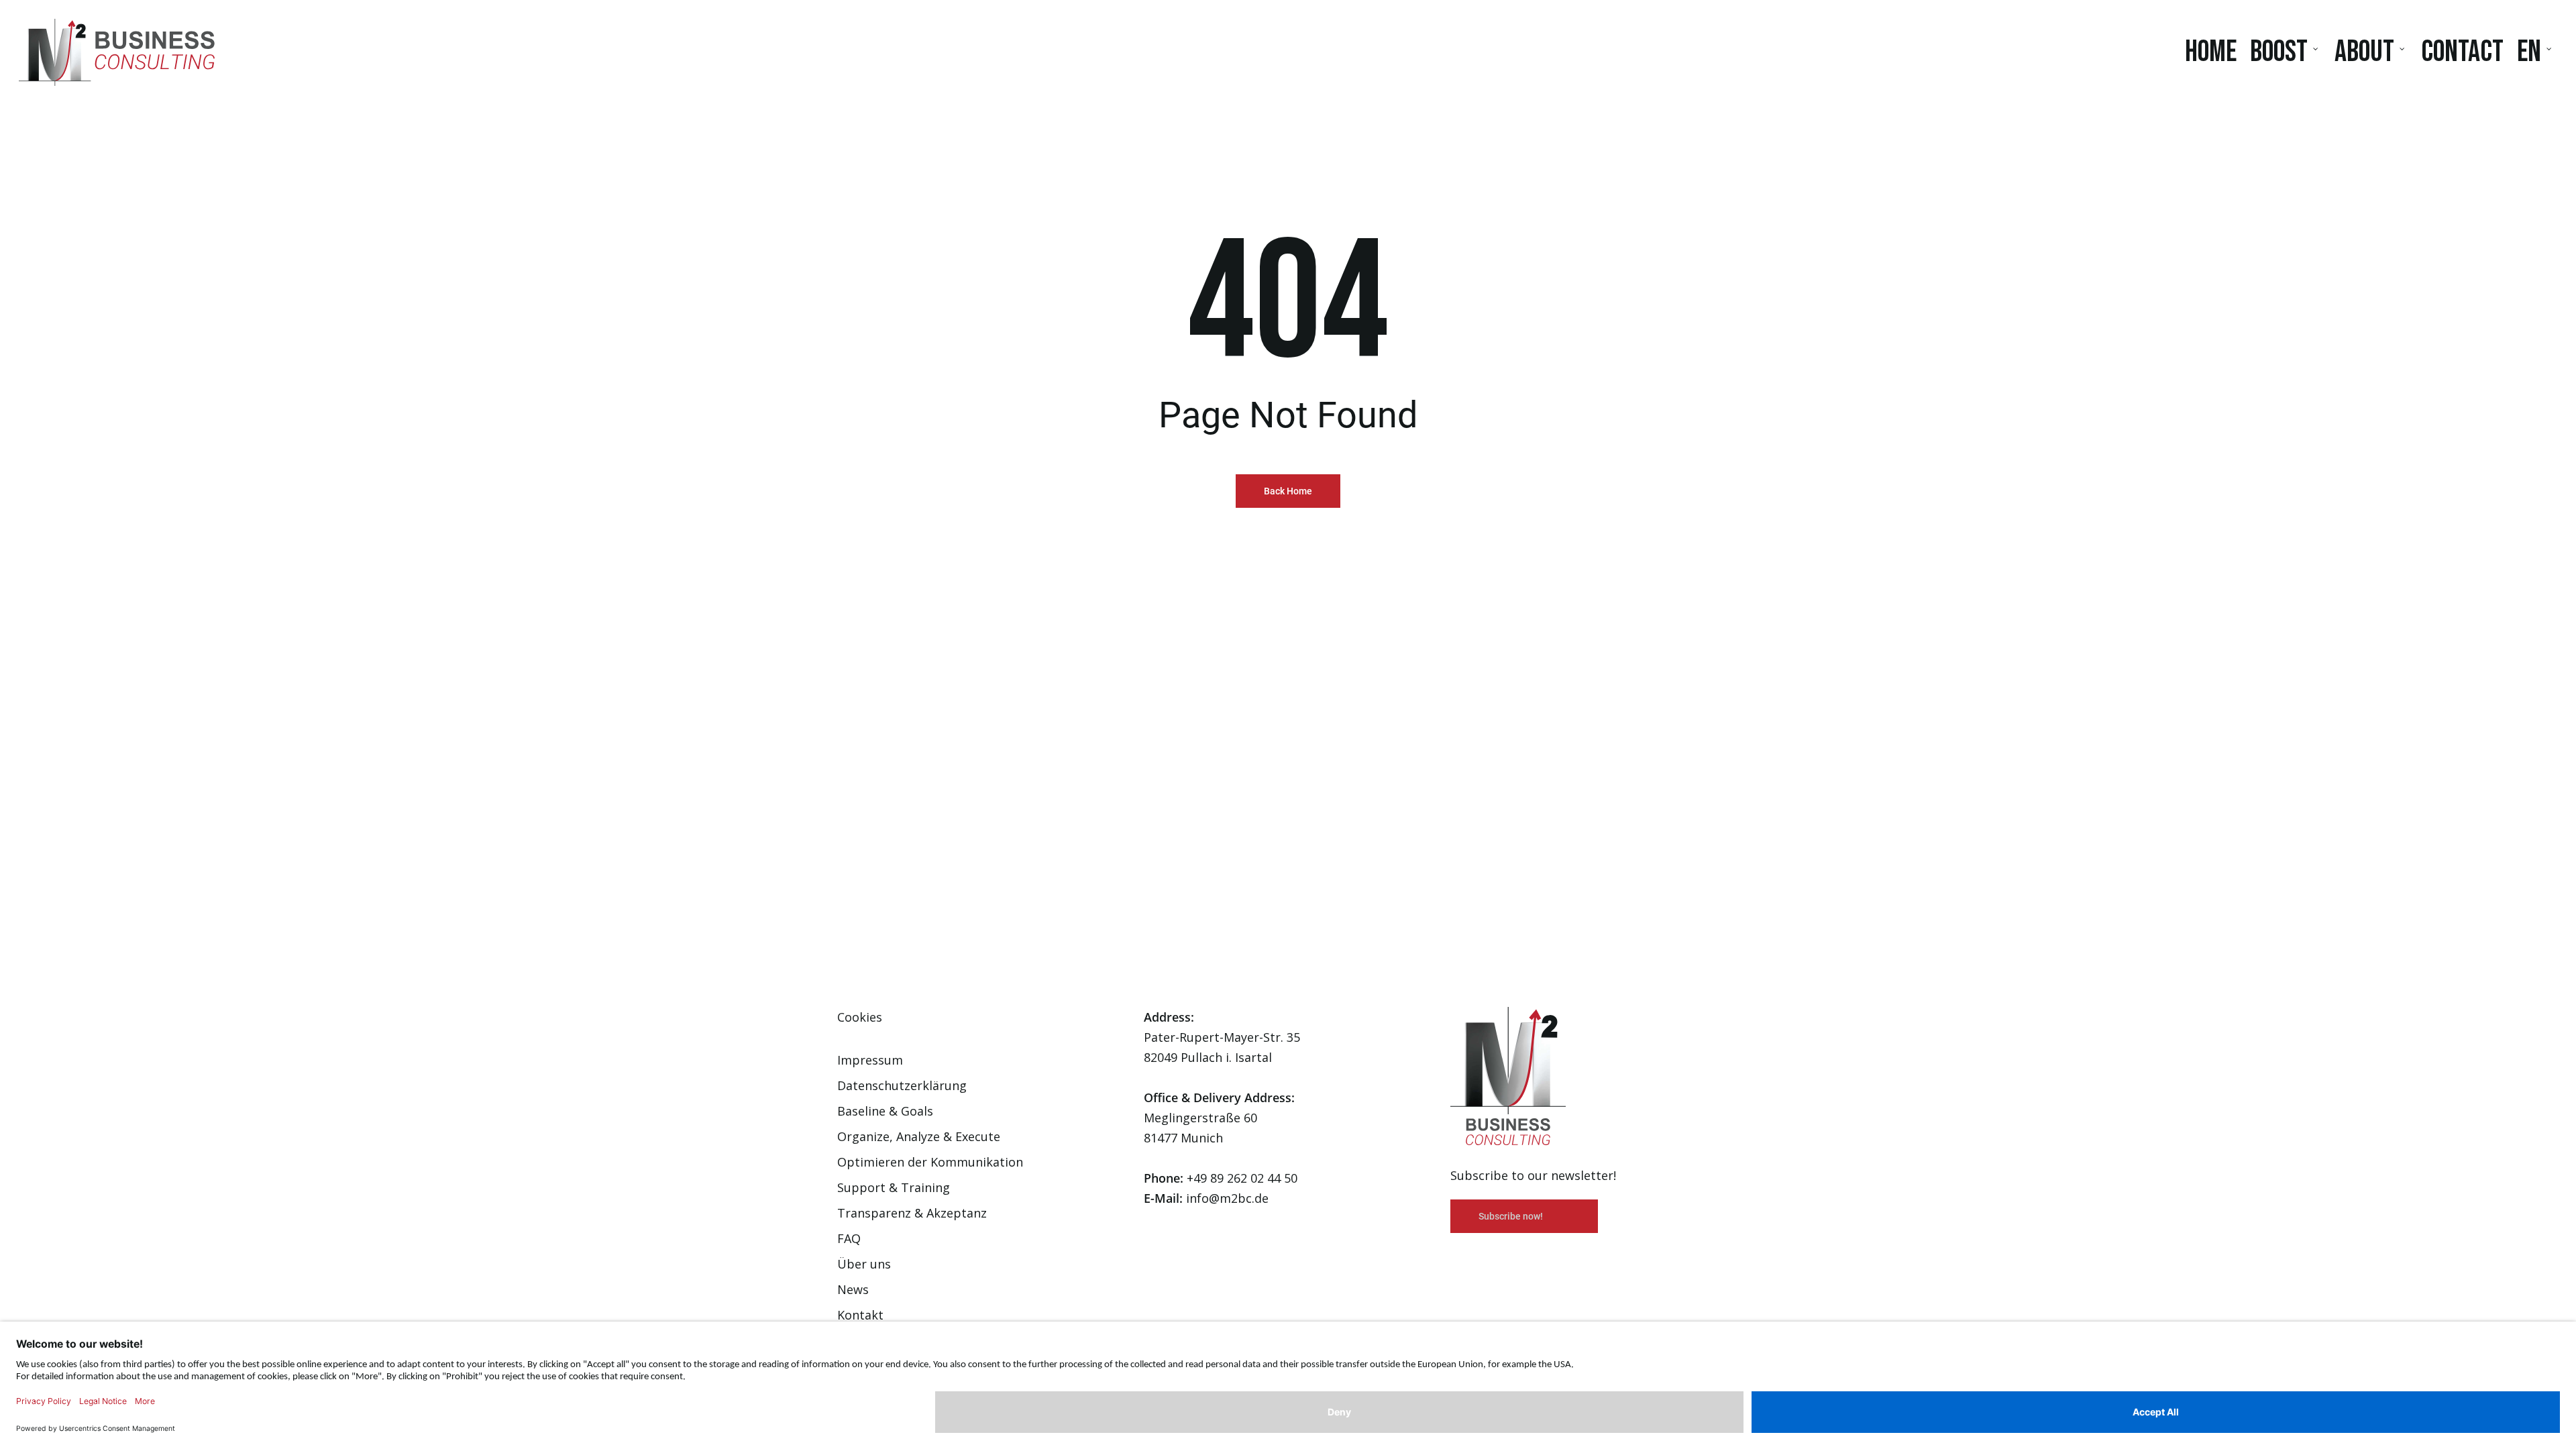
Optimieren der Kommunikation (930, 1162)
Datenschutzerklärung (902, 1085)
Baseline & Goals (885, 1111)
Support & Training (894, 1187)
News (853, 1289)
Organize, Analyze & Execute (919, 1136)
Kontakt (860, 1315)
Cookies (860, 1017)
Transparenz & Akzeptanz (912, 1213)
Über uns (864, 1264)
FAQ (849, 1238)
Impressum (870, 1060)
